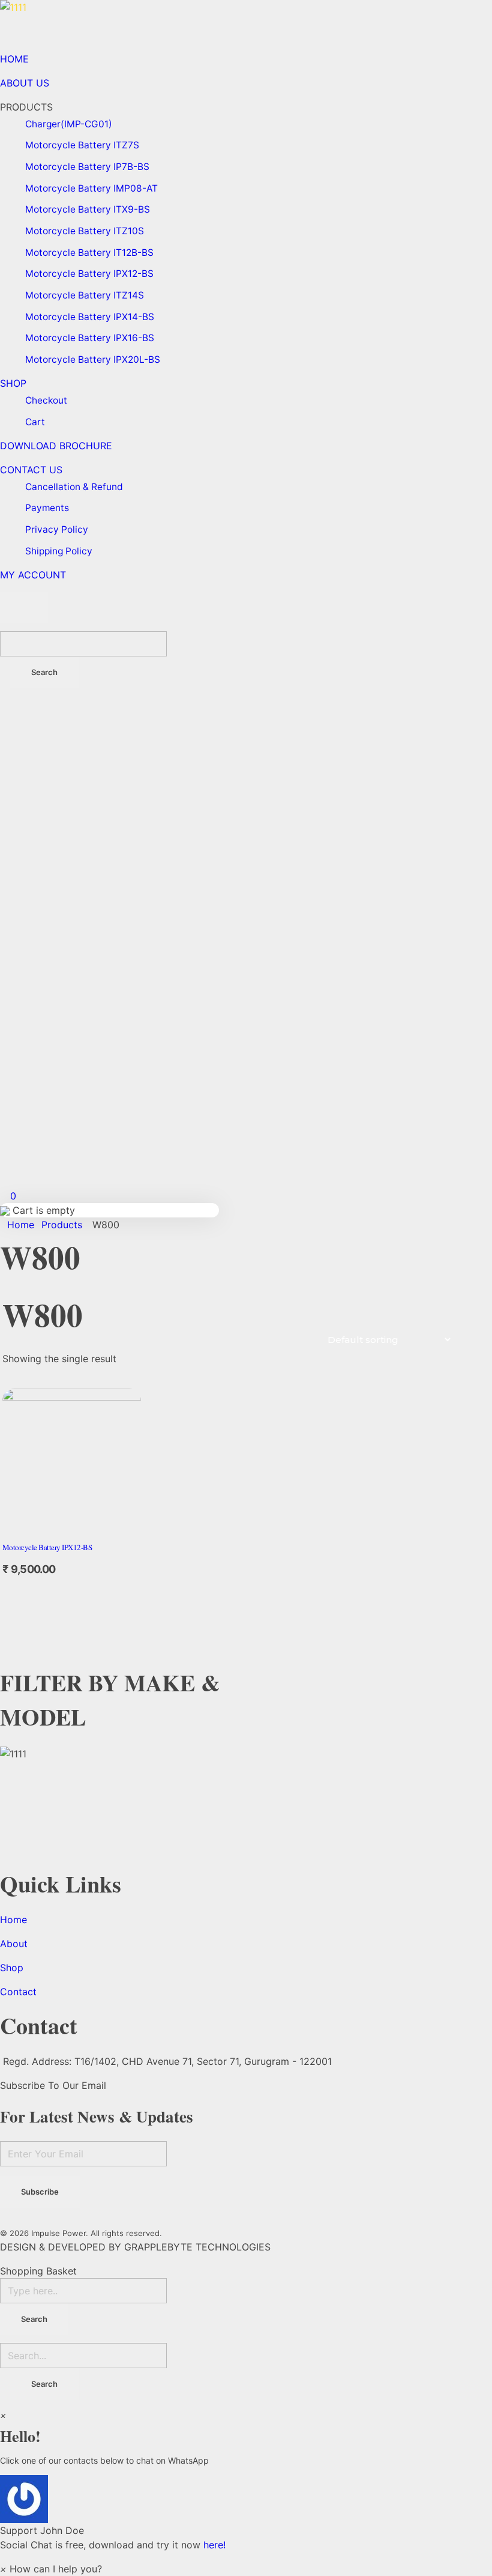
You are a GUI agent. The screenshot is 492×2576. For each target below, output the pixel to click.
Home (21, 1225)
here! (214, 2545)
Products (62, 1225)
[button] (246, 2506)
